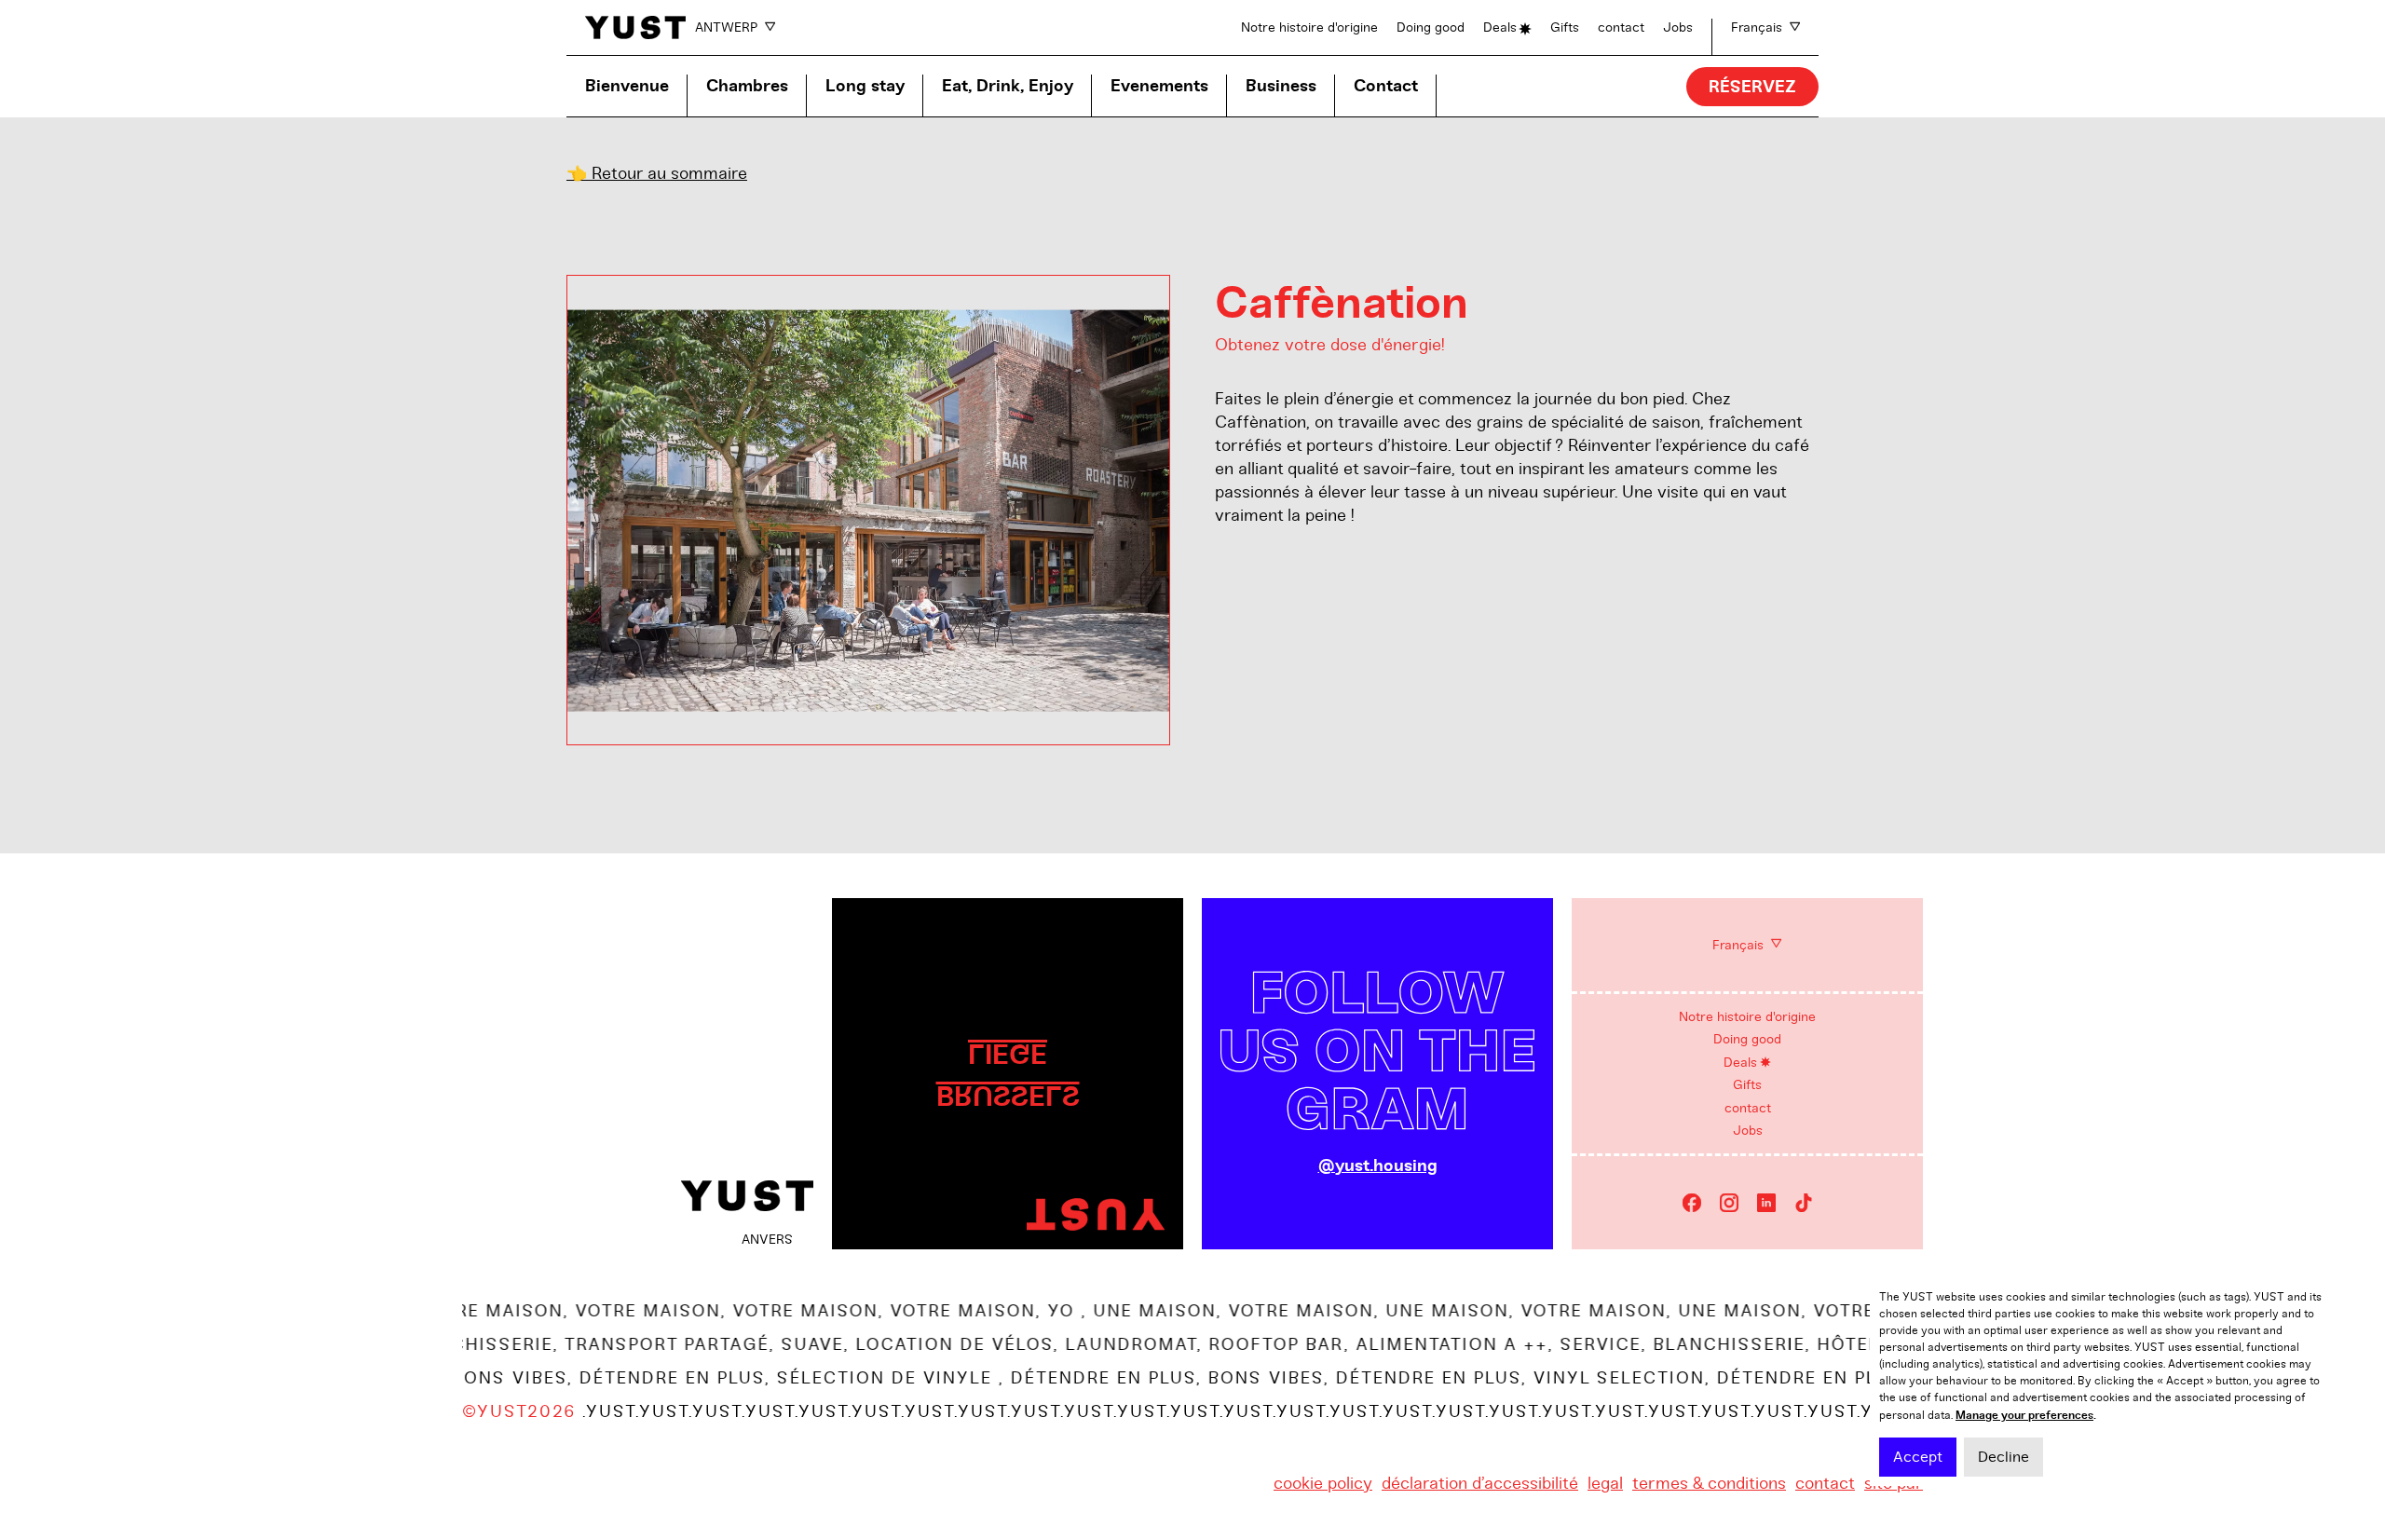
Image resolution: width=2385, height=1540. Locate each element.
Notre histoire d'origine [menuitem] (1747, 1017)
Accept (1918, 1457)
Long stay (865, 86)
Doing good (1431, 27)
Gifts (1565, 27)
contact (1621, 27)
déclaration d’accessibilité (1480, 1483)
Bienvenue (627, 86)
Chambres (747, 86)
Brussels (1008, 1095)
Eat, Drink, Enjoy (1008, 86)
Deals (1500, 27)
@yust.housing (1378, 1166)
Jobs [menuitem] (1748, 1131)
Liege (1008, 1053)
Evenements (1159, 86)
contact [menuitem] (1748, 1108)
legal (1605, 1483)
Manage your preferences (2024, 1415)
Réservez (1752, 87)
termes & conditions (1709, 1483)
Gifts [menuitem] (1747, 1085)
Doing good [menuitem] (1747, 1039)
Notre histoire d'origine (1309, 27)
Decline (2003, 1457)
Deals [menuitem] (1740, 1063)
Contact (1386, 86)
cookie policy (1323, 1483)
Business (1281, 86)
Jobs (1678, 27)
